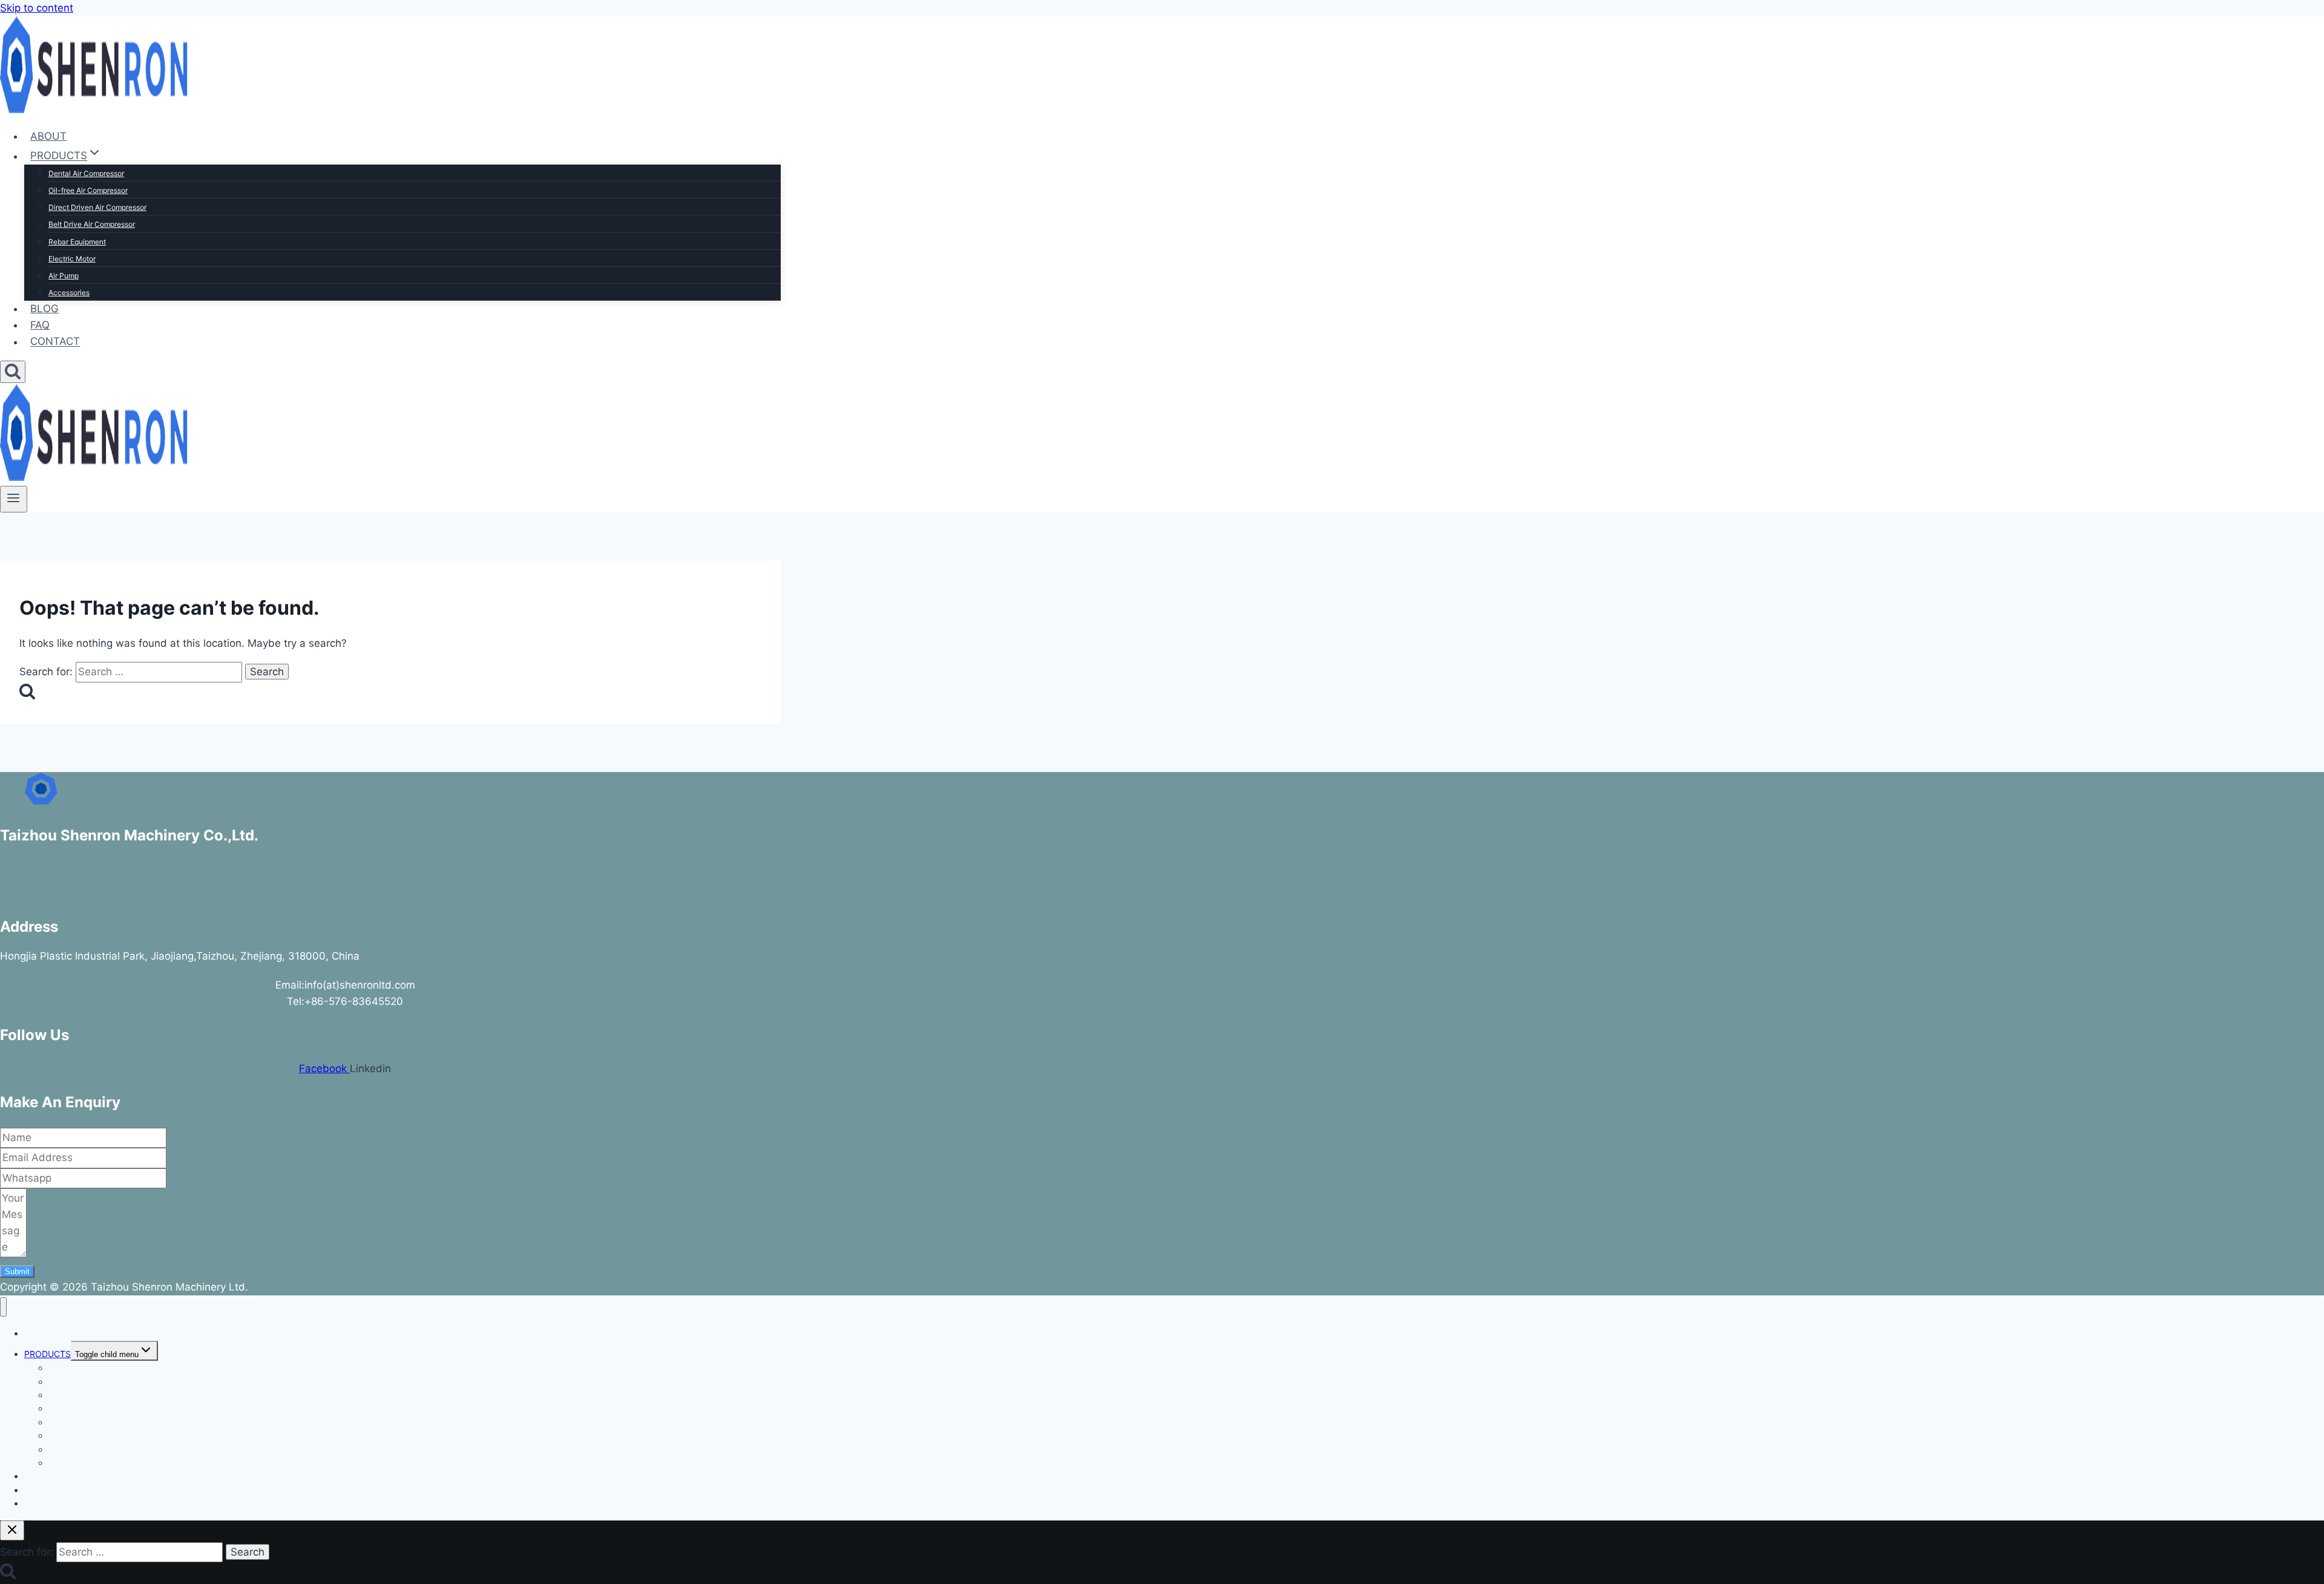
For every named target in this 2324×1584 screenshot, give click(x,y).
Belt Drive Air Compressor (92, 224)
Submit (17, 1271)
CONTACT (55, 342)
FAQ (40, 325)
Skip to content (37, 8)
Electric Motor (72, 259)
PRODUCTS (48, 1354)
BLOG (44, 309)
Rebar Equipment (77, 242)
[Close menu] (3, 1307)
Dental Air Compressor (86, 173)
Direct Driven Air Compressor (97, 207)
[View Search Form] (13, 372)
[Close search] (12, 1530)
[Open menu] (14, 499)
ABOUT (48, 136)
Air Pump (64, 276)
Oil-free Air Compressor (88, 190)
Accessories (69, 293)
